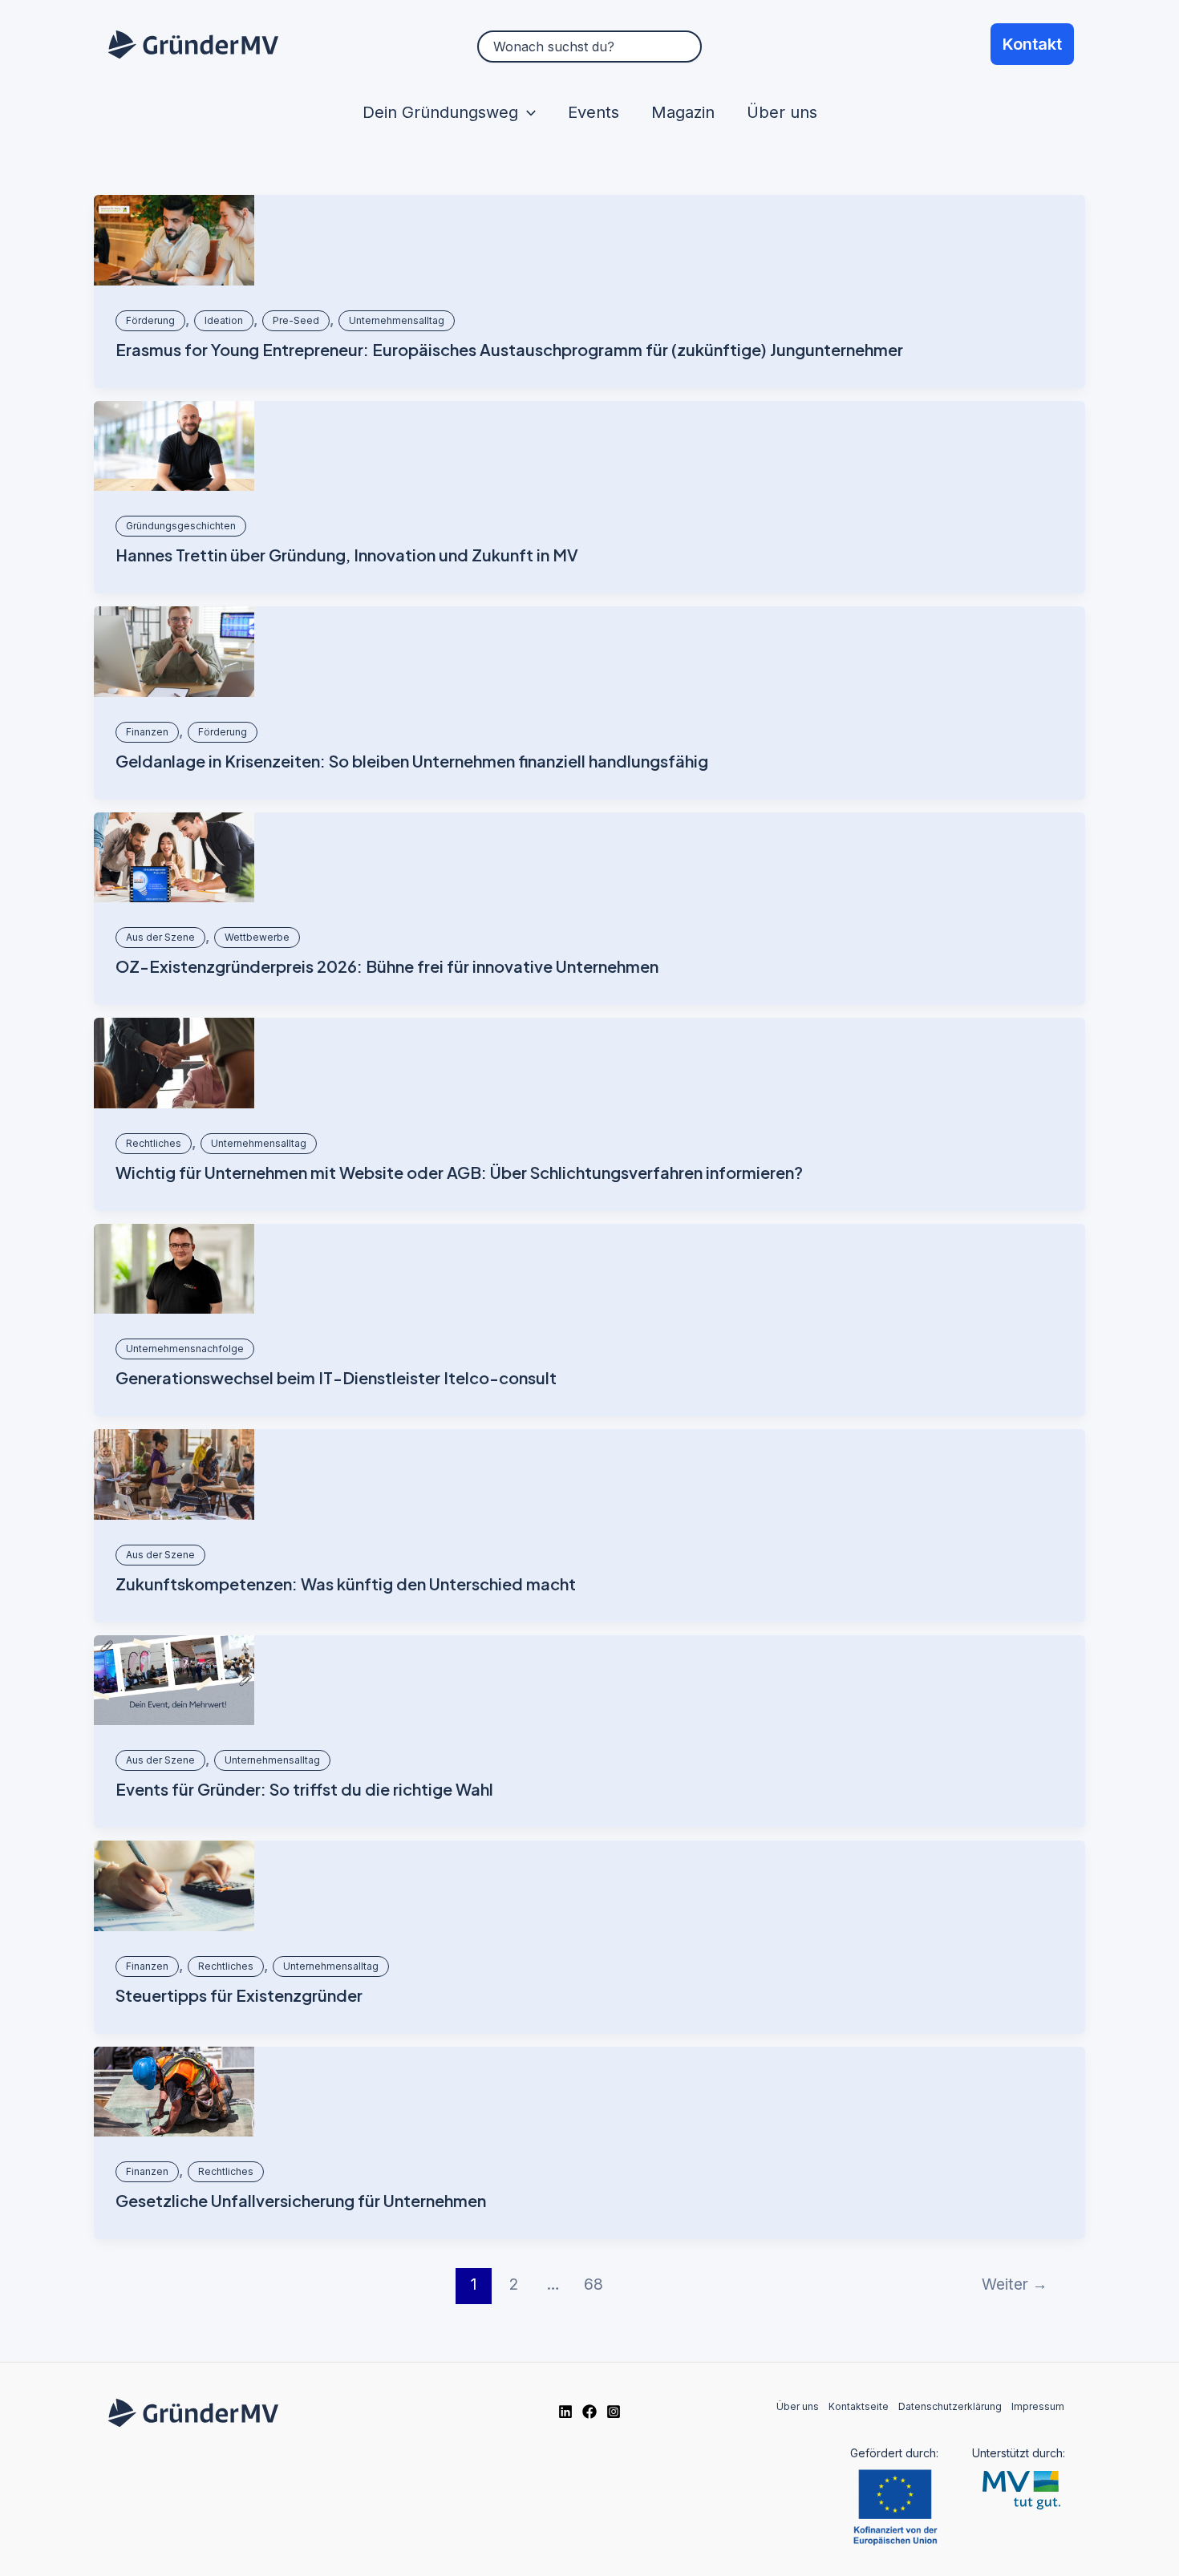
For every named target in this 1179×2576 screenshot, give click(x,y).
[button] (527, 112)
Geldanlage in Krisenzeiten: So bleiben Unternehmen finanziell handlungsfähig (412, 761)
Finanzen (147, 732)
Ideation (224, 320)
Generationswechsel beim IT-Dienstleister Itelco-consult (336, 1377)
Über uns (782, 112)
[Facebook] (589, 2412)
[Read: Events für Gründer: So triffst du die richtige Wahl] (174, 1681)
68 (594, 2284)
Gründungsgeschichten (181, 526)
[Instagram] (614, 2412)
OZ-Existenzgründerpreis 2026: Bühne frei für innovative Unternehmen (387, 966)
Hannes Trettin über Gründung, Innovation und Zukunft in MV (347, 555)
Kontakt (1032, 44)
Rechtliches (154, 1143)
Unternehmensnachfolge (185, 1349)
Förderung (150, 320)
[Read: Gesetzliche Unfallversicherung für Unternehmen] (174, 2092)
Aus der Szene (160, 937)
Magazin (683, 112)
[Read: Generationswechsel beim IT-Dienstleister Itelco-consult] (174, 1269)
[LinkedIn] (565, 2412)
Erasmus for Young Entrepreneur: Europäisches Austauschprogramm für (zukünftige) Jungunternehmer (509, 349)
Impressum (1038, 2406)
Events (594, 112)
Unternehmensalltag (397, 320)
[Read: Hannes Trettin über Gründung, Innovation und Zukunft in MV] (174, 446)
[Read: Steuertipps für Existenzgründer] (174, 1886)
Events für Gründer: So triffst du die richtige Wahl (304, 1789)
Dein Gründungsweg (440, 112)
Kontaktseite (859, 2406)
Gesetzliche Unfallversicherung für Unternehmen (301, 2200)
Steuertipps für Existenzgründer (239, 1995)
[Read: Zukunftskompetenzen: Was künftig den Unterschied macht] (174, 1474)
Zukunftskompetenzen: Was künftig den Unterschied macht (346, 1584)
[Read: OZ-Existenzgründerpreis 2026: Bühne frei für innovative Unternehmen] (174, 858)
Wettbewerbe (257, 937)
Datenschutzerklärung (950, 2406)
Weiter (1015, 2284)
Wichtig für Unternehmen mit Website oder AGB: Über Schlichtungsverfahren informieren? (459, 1172)
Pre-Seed (296, 320)
